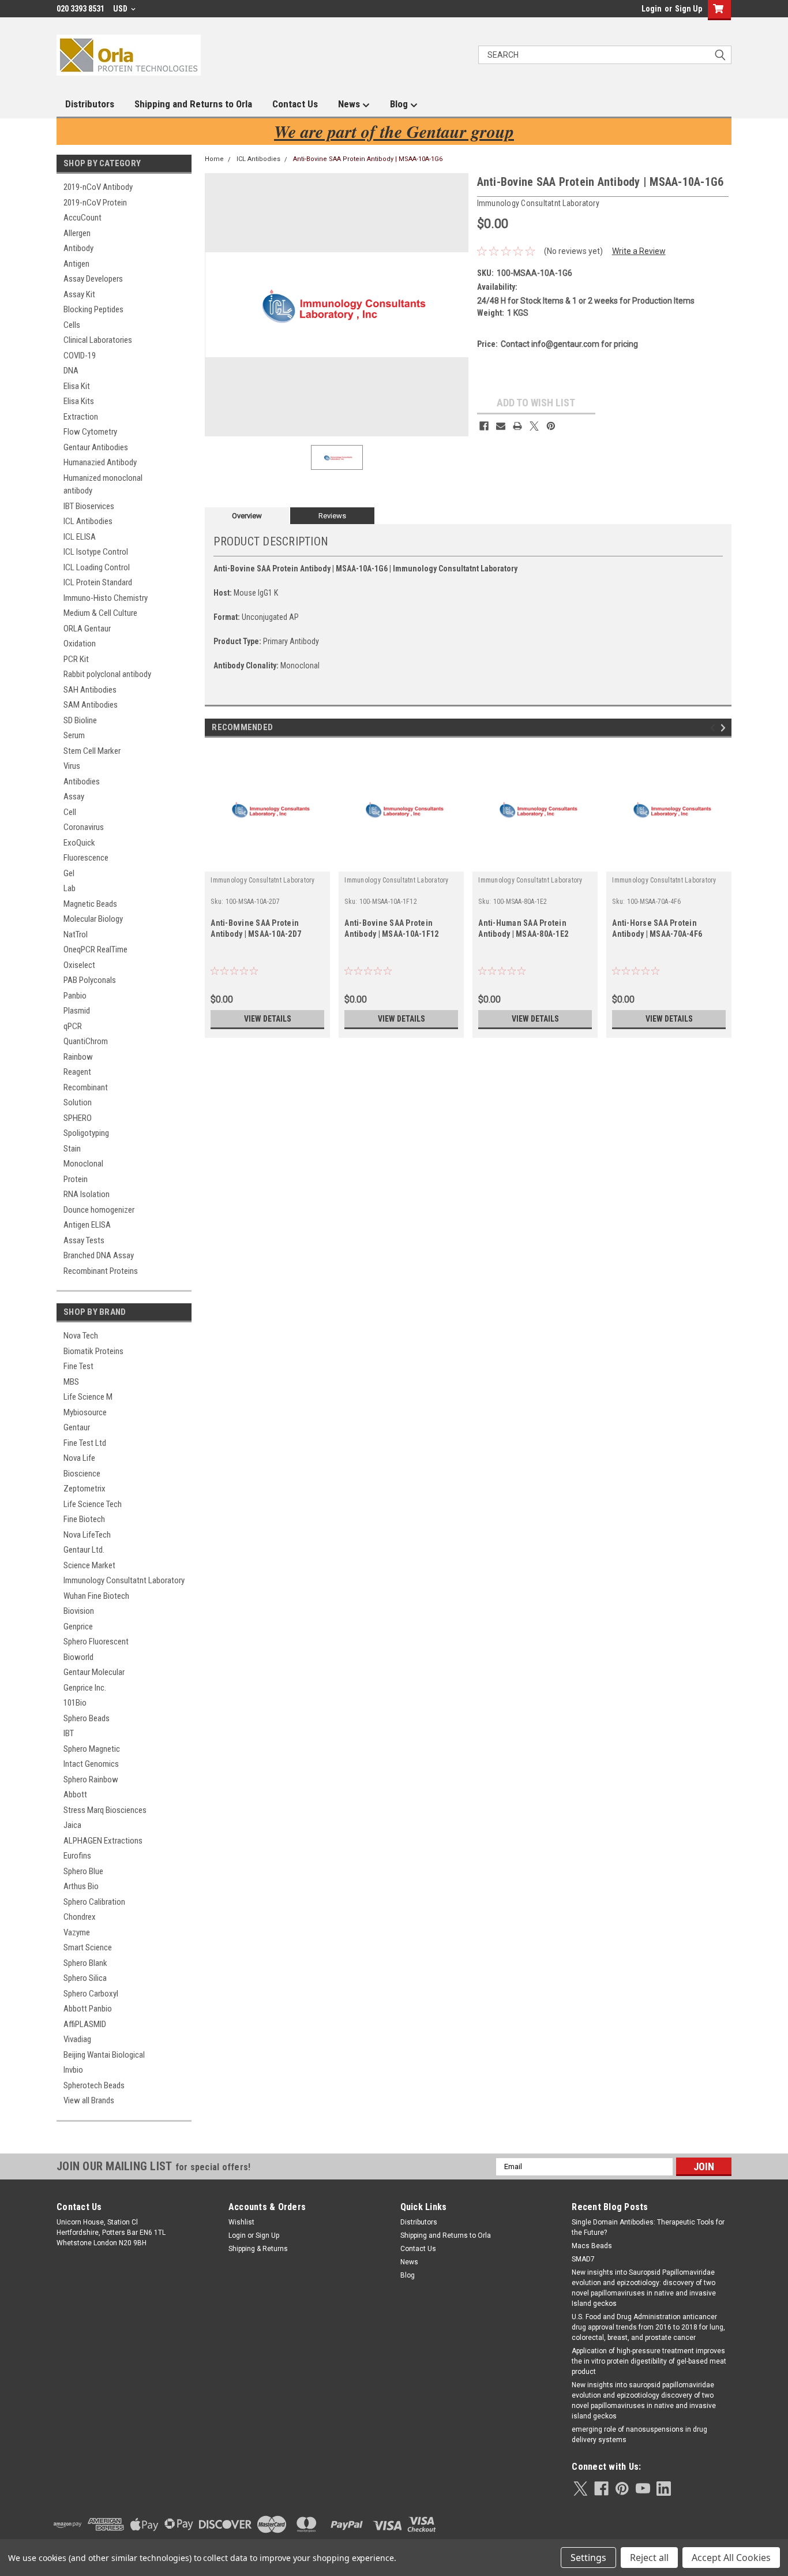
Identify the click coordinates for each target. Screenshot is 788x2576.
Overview (247, 516)
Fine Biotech (84, 1519)
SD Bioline (80, 720)
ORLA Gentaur (87, 629)
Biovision (79, 1611)
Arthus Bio (81, 1886)
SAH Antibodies (90, 690)
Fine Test (78, 1366)
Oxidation (80, 644)
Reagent (77, 1072)
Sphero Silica (85, 1978)
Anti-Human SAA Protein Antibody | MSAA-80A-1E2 (523, 928)
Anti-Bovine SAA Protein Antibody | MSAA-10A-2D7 (256, 928)
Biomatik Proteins (93, 1351)
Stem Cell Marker (92, 751)
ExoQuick (79, 843)
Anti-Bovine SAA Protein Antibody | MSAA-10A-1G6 (368, 159)
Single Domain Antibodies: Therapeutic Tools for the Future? (648, 2227)
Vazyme (77, 1932)
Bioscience (82, 1474)
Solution (78, 1102)
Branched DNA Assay (99, 1255)
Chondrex (80, 1917)
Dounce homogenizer (99, 1210)
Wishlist (241, 2222)
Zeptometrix (85, 1489)
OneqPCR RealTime (95, 949)
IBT (69, 1733)
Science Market (89, 1565)
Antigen (76, 264)
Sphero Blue (83, 1871)
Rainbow (78, 1057)
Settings (588, 2558)
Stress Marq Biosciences (105, 1810)
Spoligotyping (86, 1133)
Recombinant (86, 1087)
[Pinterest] (551, 426)
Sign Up (688, 9)
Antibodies (82, 782)
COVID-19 (80, 356)
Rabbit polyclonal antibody (107, 674)
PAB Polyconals (90, 980)
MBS (71, 1382)
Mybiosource (85, 1412)
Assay (74, 797)
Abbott (75, 1794)
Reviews (332, 516)
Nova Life (79, 1458)
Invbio (73, 2070)
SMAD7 (583, 2259)
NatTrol (76, 934)
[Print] (517, 426)
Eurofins (77, 1856)
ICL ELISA (80, 537)
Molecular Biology (93, 919)
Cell (70, 812)
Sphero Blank (85, 1963)
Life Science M (88, 1397)
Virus (72, 766)
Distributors (90, 104)
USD (121, 9)
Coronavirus (84, 827)
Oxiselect (79, 965)
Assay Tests (84, 1240)
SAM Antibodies (91, 705)
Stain (72, 1149)
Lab (70, 888)
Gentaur (77, 1427)
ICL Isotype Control (96, 552)
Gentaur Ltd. (84, 1550)
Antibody (78, 248)
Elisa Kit (77, 386)
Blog (400, 104)
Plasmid (77, 1011)
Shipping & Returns (258, 2249)
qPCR (73, 1026)
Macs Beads (592, 2246)
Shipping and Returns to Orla (193, 104)
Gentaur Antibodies (96, 447)
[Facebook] (484, 426)
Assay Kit (79, 294)
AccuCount (82, 218)
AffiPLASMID (85, 2024)
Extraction (81, 417)
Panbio (75, 996)
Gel (69, 873)
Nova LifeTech (87, 1535)
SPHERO (78, 1118)
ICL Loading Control (97, 567)
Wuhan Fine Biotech (96, 1596)
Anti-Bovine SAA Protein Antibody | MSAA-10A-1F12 (391, 928)
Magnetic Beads (90, 904)
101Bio (75, 1703)
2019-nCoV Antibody (98, 187)
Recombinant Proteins (101, 1271)
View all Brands (89, 2100)
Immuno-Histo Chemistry (106, 598)
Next (725, 728)
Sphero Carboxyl (91, 1994)
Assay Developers (93, 279)
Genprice (78, 1627)
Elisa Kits (79, 401)
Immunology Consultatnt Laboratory (124, 1580)
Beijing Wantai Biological (104, 2055)
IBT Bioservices (89, 506)
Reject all (649, 2558)
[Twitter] (534, 426)
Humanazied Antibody (100, 462)
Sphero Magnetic (92, 1749)
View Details (268, 1019)
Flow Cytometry (90, 432)
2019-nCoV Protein (95, 203)
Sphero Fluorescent (96, 1642)
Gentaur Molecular (94, 1672)
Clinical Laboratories (98, 340)
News (350, 104)
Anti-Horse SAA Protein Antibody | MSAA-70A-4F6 (657, 928)
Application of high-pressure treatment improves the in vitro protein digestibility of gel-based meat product (649, 2361)
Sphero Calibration (94, 1902)
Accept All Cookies (731, 2558)
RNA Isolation (87, 1194)
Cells (72, 325)
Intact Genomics (91, 1764)
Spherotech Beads (94, 2085)
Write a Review (639, 251)
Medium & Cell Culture (100, 613)
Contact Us (295, 104)
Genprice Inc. (85, 1688)
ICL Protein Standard (98, 582)
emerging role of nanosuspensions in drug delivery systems (639, 2435)
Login (652, 9)
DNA (71, 371)
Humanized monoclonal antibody (103, 485)
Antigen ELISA (87, 1225)
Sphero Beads (87, 1718)
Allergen (77, 233)
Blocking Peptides (93, 309)
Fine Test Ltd (85, 1443)
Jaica (72, 1825)
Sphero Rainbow (91, 1779)
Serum (74, 735)
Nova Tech (81, 1336)
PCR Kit (76, 659)
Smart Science (88, 1947)
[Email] (501, 426)
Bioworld (78, 1657)
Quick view (268, 863)
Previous (714, 728)
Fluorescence (86, 858)
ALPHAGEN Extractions (103, 1841)
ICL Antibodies (88, 521)
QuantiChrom (86, 1041)
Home (214, 159)
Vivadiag (77, 2039)
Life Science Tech (93, 1504)
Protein (76, 1179)
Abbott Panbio (88, 2009)
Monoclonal (83, 1164)
